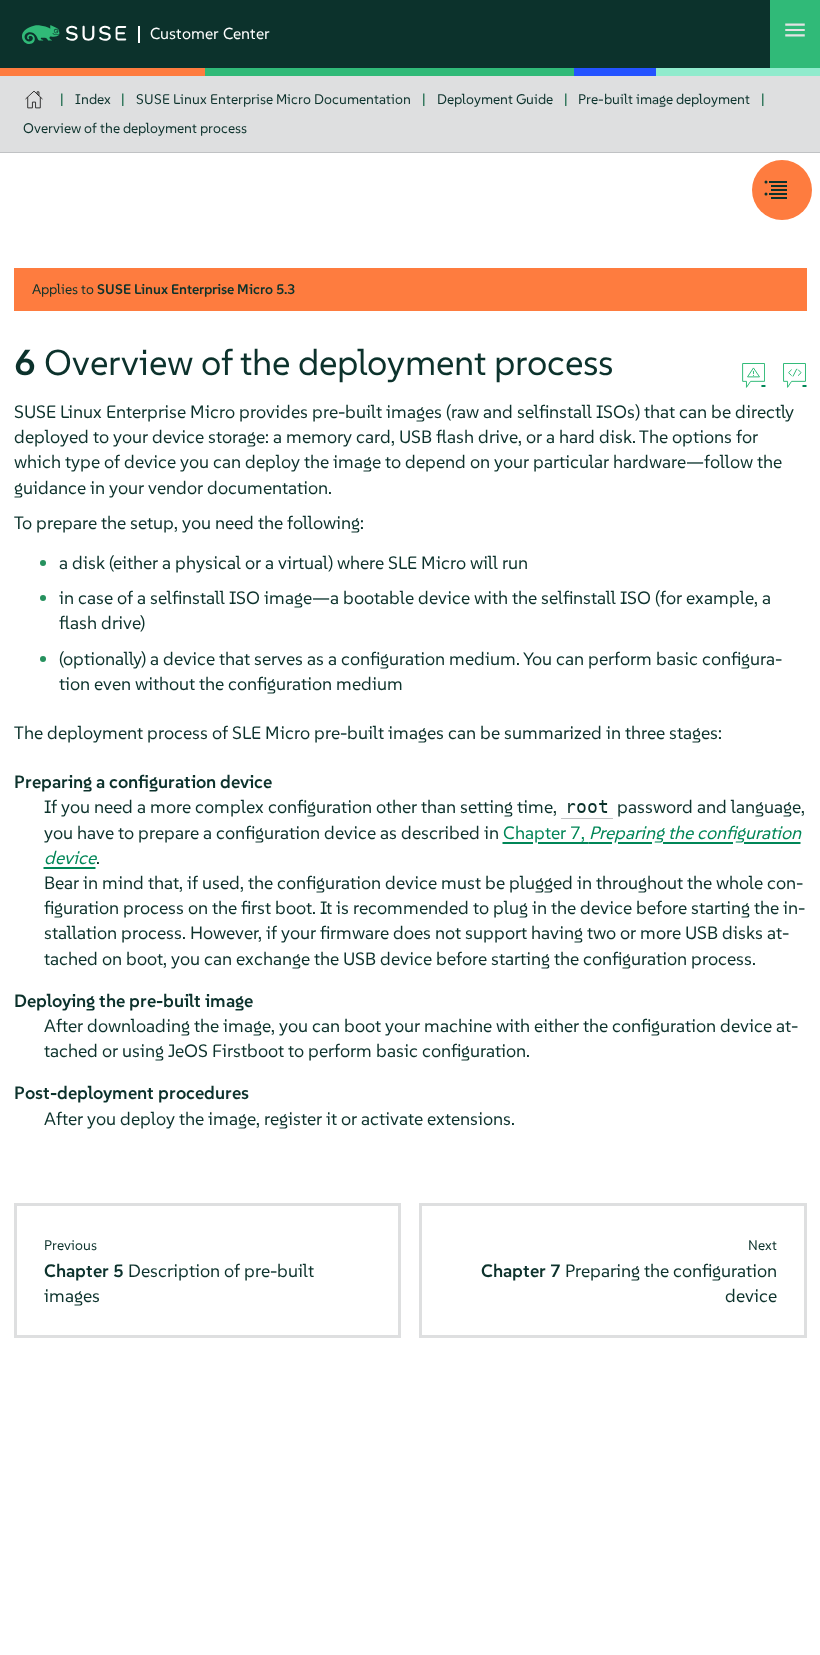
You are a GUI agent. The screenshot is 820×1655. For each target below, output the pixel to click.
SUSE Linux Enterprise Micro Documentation (273, 99)
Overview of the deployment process (135, 128)
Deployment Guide (495, 99)
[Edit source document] (794, 376)
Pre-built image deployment (664, 99)
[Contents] (782, 190)
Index (93, 99)
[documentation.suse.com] (36, 99)
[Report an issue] (753, 376)
